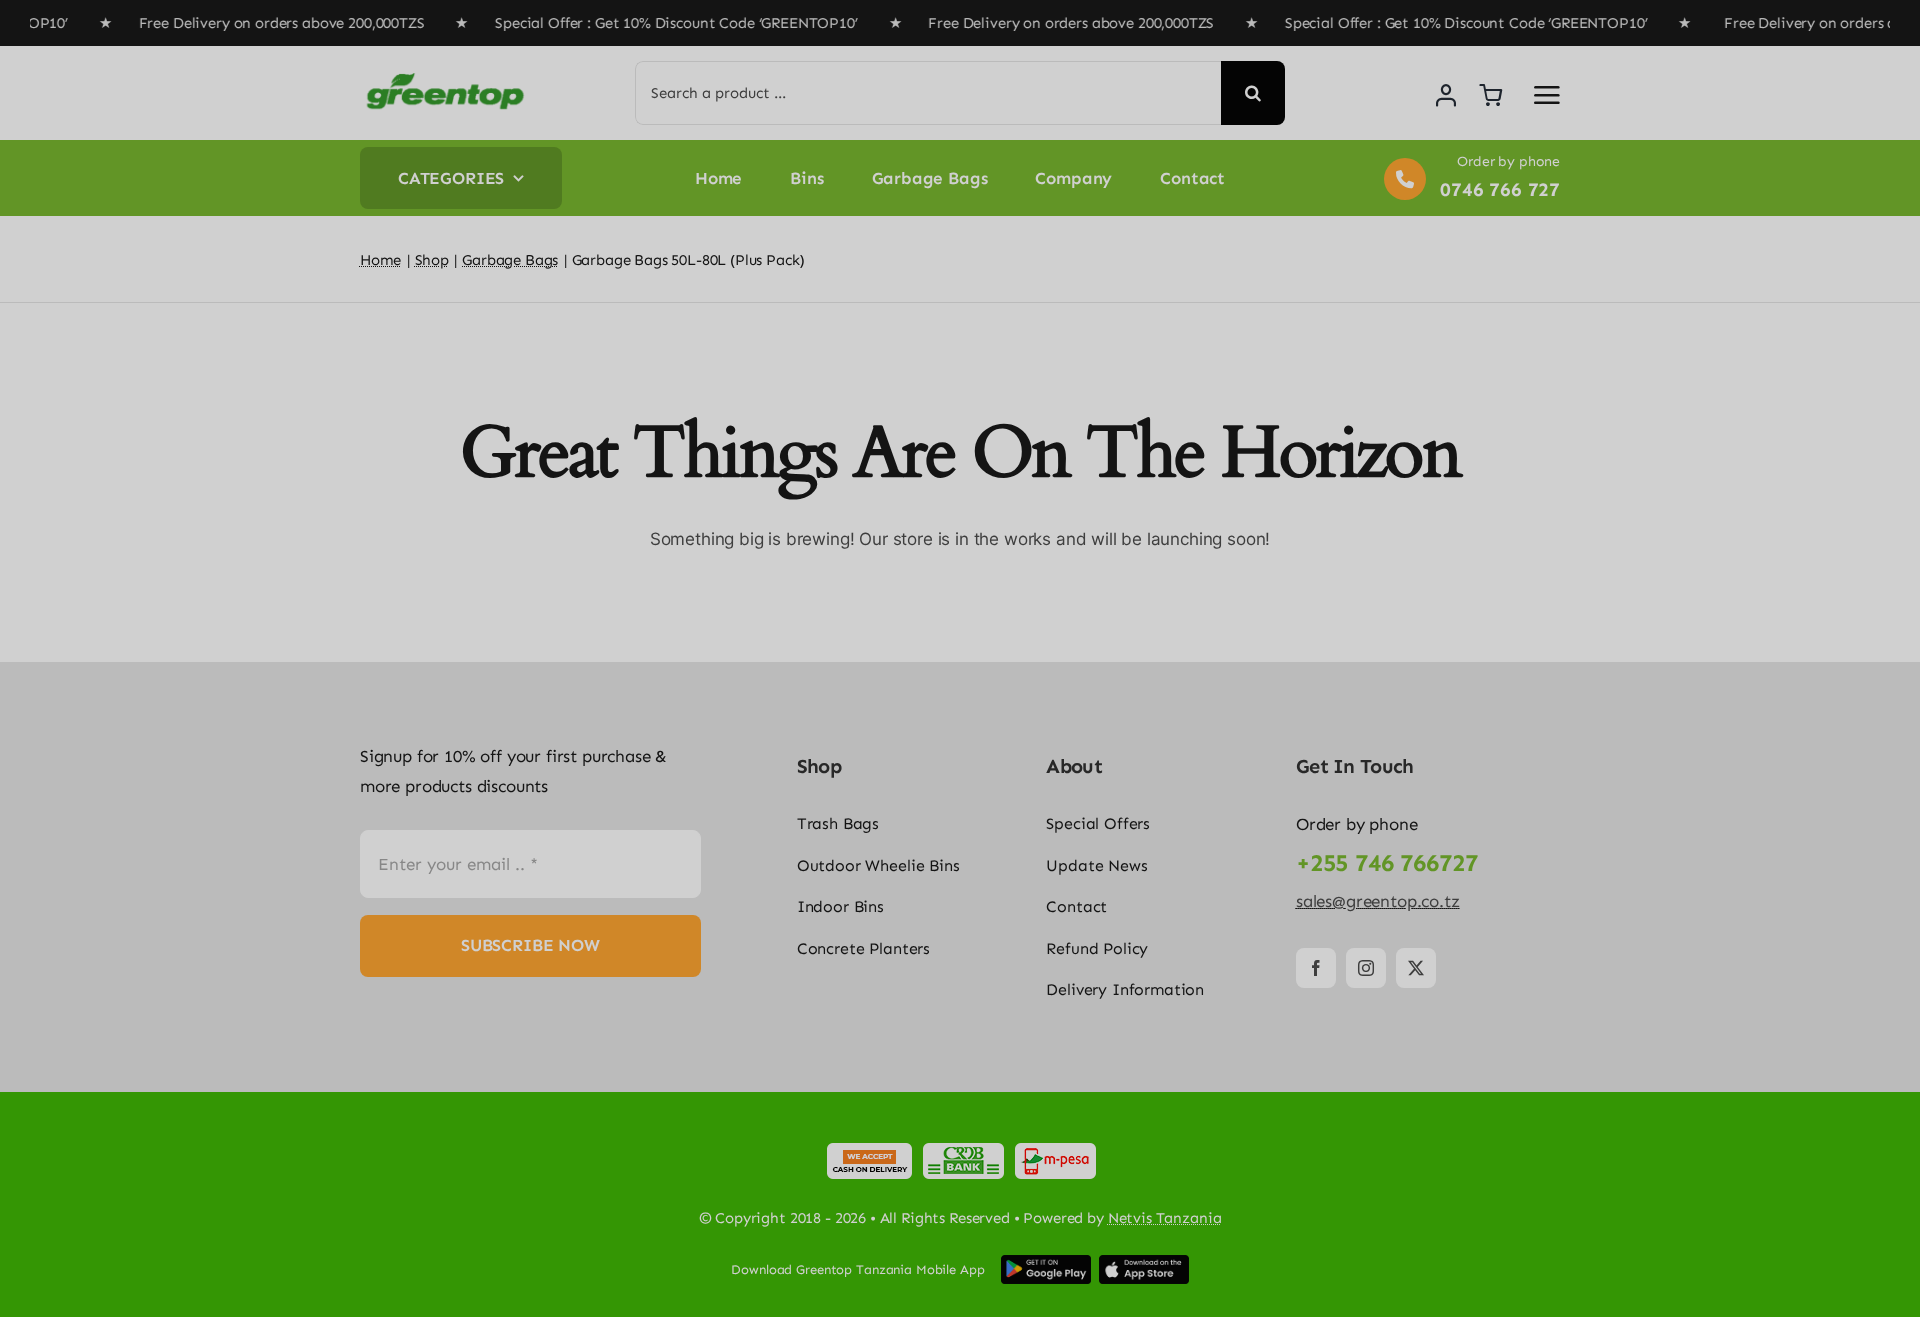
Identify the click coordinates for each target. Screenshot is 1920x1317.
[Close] (1227, 1169)
